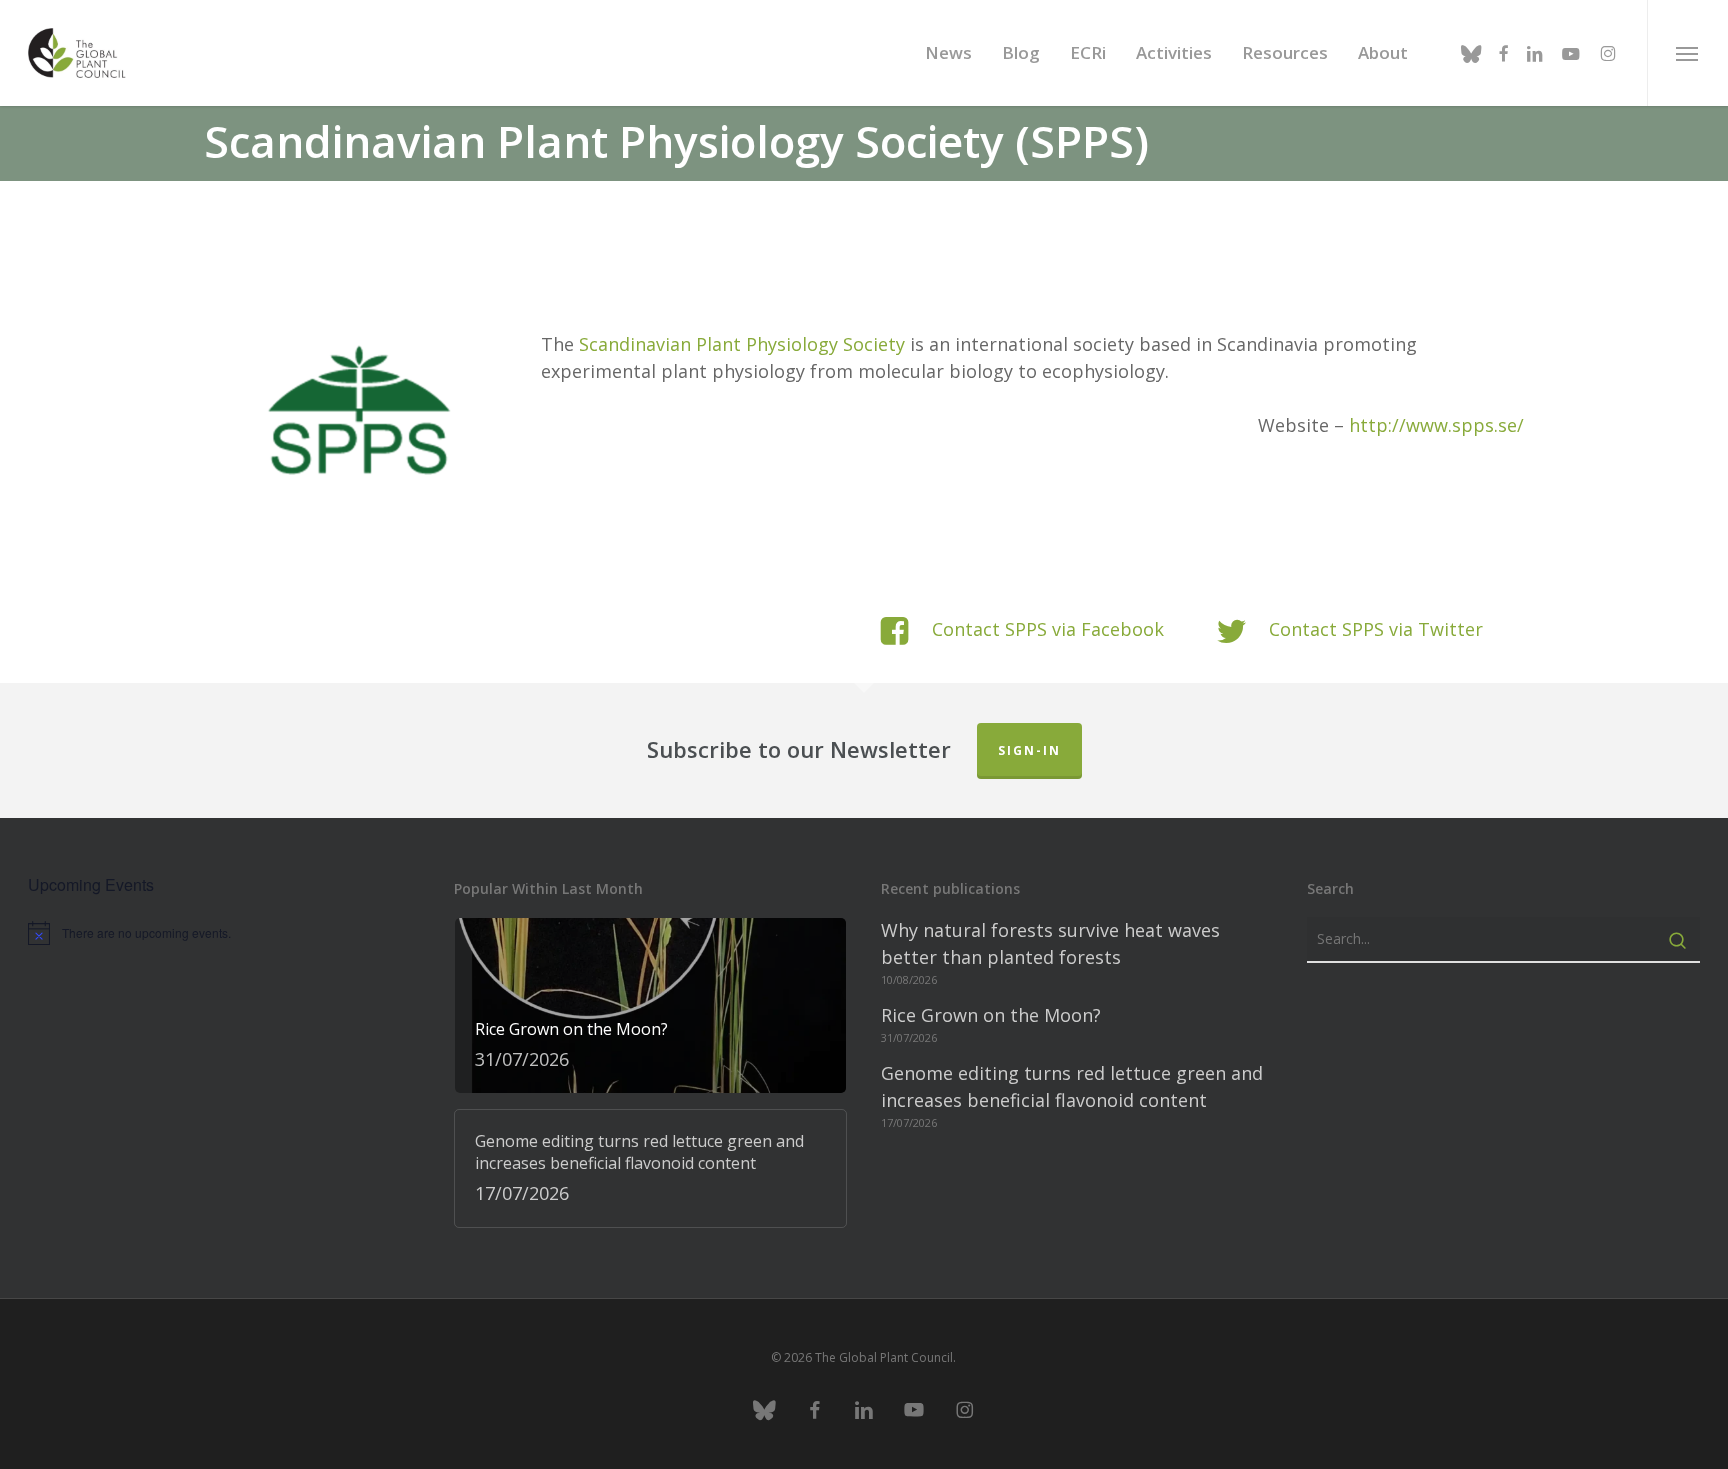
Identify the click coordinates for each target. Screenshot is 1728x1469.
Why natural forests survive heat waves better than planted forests (1050, 943)
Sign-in (1029, 750)
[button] (1687, 53)
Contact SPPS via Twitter (1376, 629)
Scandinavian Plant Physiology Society (742, 344)
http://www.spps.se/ (1436, 425)
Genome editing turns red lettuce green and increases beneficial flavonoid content (1072, 1086)
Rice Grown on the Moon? (991, 1015)
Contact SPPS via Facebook (1048, 629)
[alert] (224, 933)
